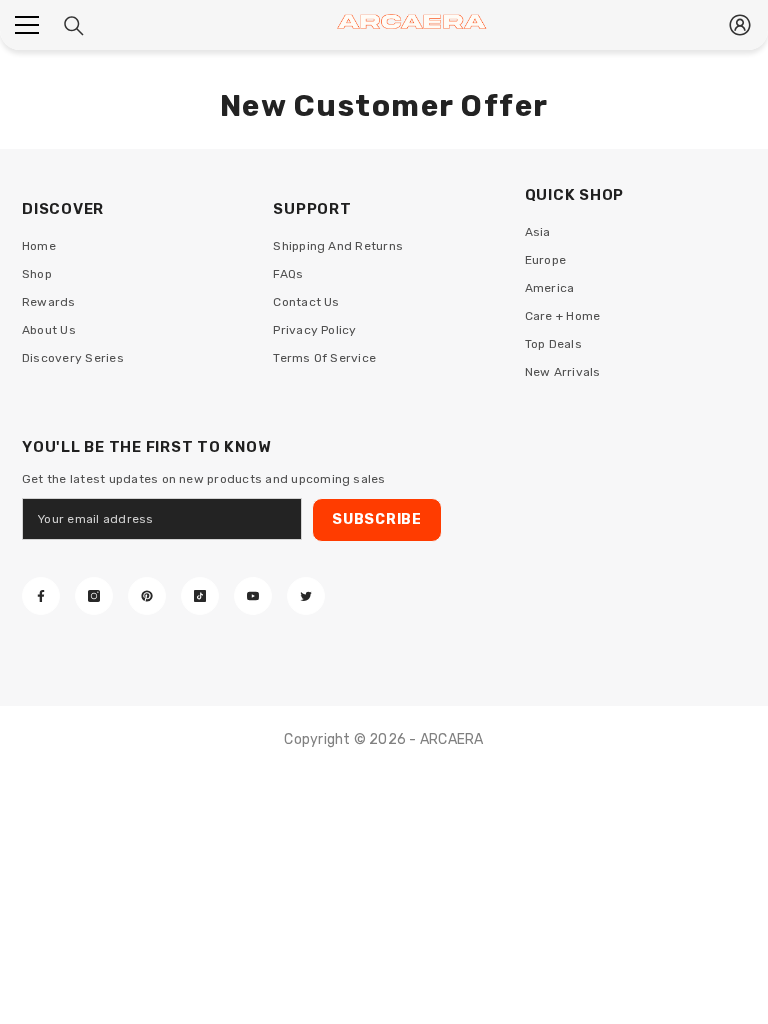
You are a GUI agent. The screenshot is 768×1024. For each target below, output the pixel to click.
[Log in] (740, 25)
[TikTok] (200, 596)
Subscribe (376, 519)
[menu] (27, 25)
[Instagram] (94, 596)
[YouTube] (253, 596)
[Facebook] (41, 596)
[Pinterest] (147, 596)
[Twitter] (306, 596)
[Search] (74, 26)
